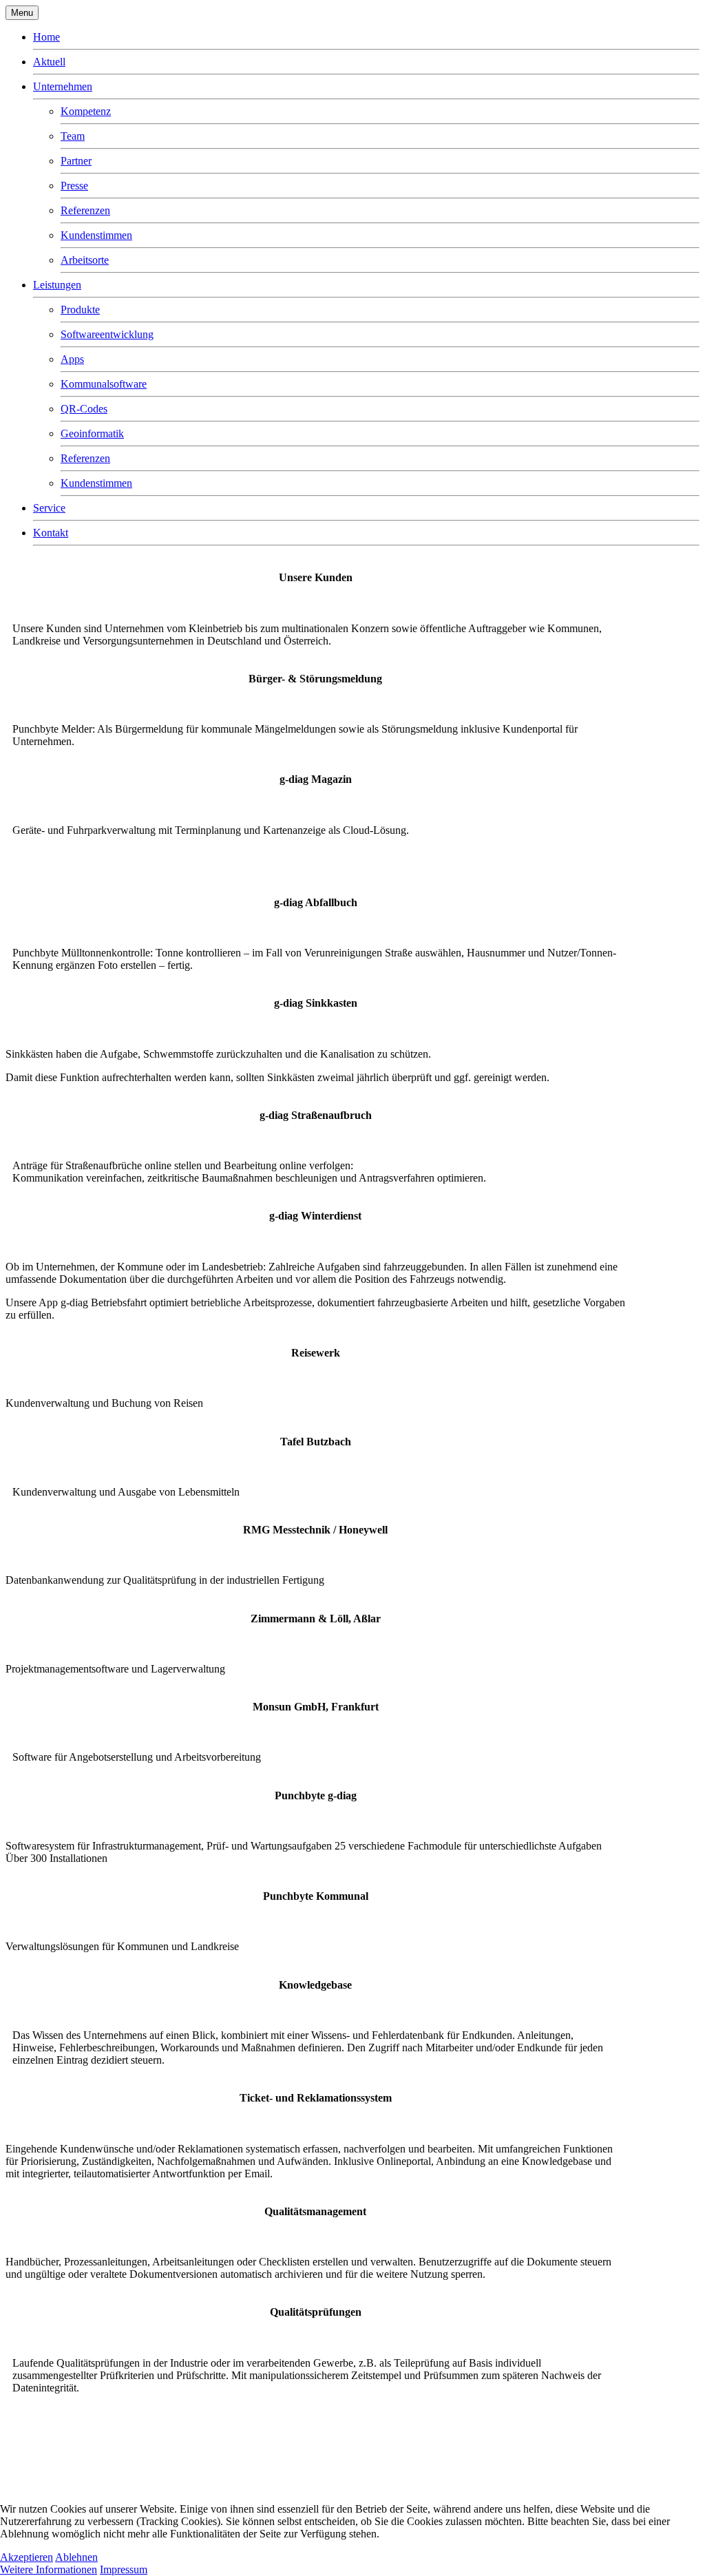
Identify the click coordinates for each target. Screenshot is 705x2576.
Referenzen (85, 210)
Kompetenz (86, 111)
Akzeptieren (27, 2557)
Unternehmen (63, 86)
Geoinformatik (92, 433)
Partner (76, 161)
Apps (72, 359)
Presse (74, 186)
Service (49, 508)
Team (73, 136)
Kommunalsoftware (104, 384)
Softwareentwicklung (107, 334)
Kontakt (51, 533)
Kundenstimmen (96, 235)
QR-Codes (84, 409)
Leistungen (57, 285)
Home (46, 37)
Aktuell (49, 62)
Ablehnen (76, 2557)
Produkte (80, 310)
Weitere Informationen (49, 2569)
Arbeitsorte (85, 260)
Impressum (124, 2569)
